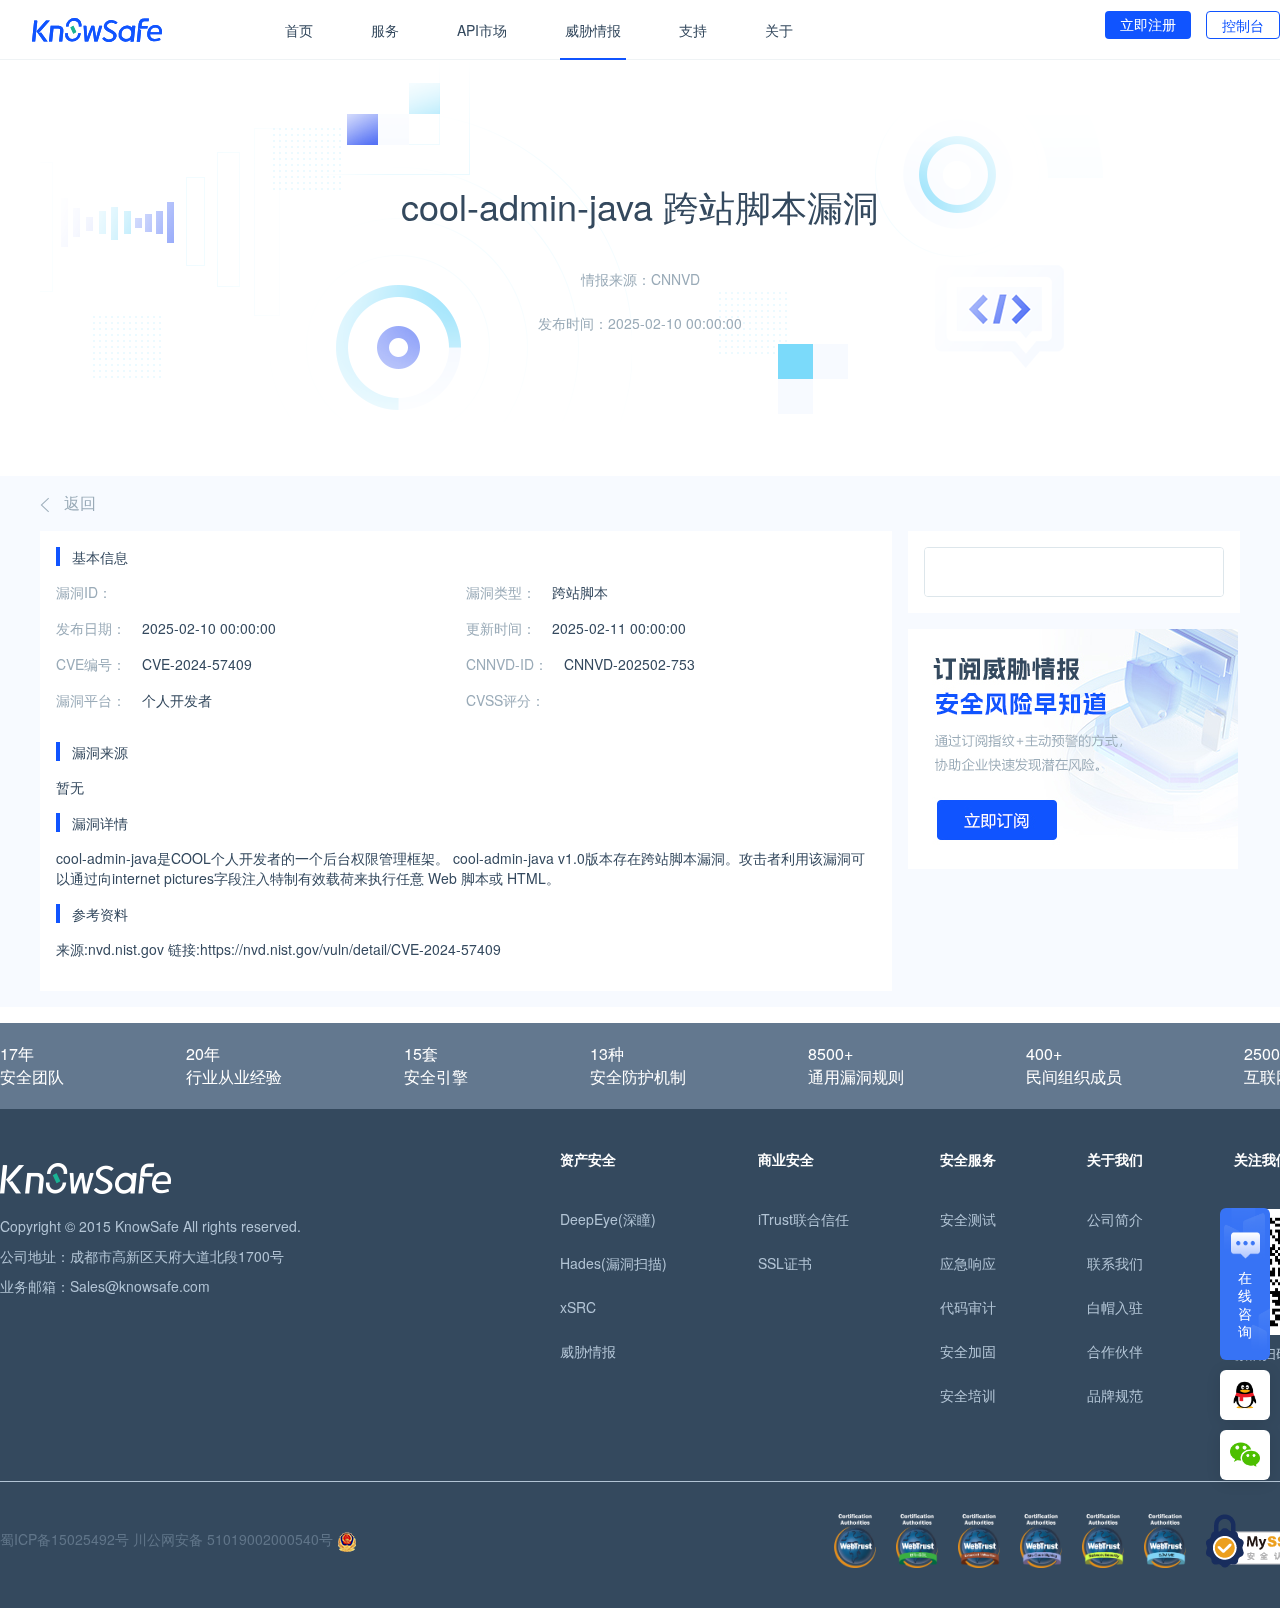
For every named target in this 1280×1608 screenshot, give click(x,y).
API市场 (482, 30)
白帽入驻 (1115, 1307)
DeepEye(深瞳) (608, 1219)
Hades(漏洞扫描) (613, 1263)
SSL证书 (785, 1263)
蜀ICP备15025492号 (64, 1539)
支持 (693, 30)
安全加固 (968, 1351)
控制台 (1243, 25)
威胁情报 (593, 30)
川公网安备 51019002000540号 (235, 1539)
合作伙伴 (1115, 1351)
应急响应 (968, 1263)
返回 (80, 502)
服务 (385, 30)
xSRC (578, 1307)
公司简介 (1115, 1219)
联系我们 (1115, 1263)
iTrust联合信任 (803, 1219)
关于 (779, 30)
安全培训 (968, 1395)
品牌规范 (1115, 1395)
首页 (299, 30)
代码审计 (968, 1307)
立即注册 (1148, 24)
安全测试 (968, 1219)
